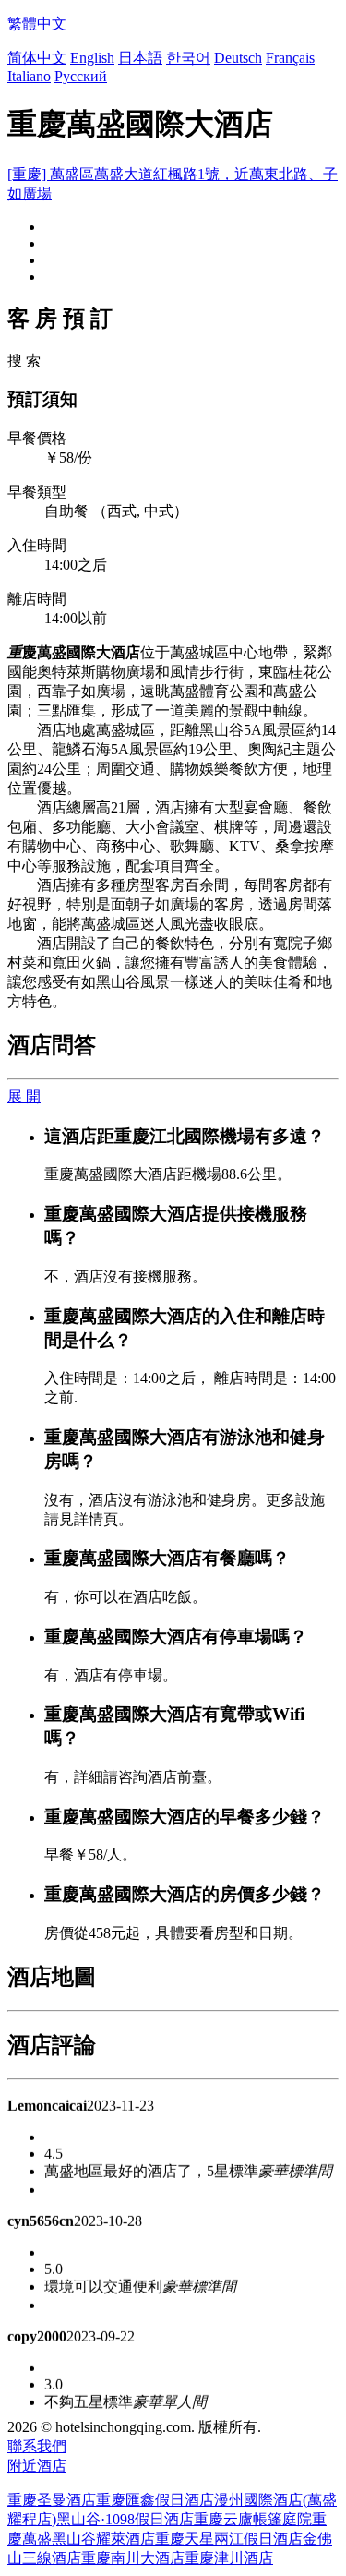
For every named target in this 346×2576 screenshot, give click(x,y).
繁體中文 (37, 24)
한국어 (188, 58)
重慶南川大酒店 (133, 2558)
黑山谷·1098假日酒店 (125, 2519)
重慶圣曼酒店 (52, 2500)
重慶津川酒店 (229, 2558)
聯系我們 (37, 2446)
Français (290, 58)
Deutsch (238, 58)
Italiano (29, 76)
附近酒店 (37, 2466)
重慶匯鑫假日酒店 (155, 2500)
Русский (81, 76)
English (92, 58)
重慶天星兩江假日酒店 (229, 2539)
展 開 (24, 1096)
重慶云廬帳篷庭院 (253, 2519)
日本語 (140, 58)
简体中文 (37, 58)
